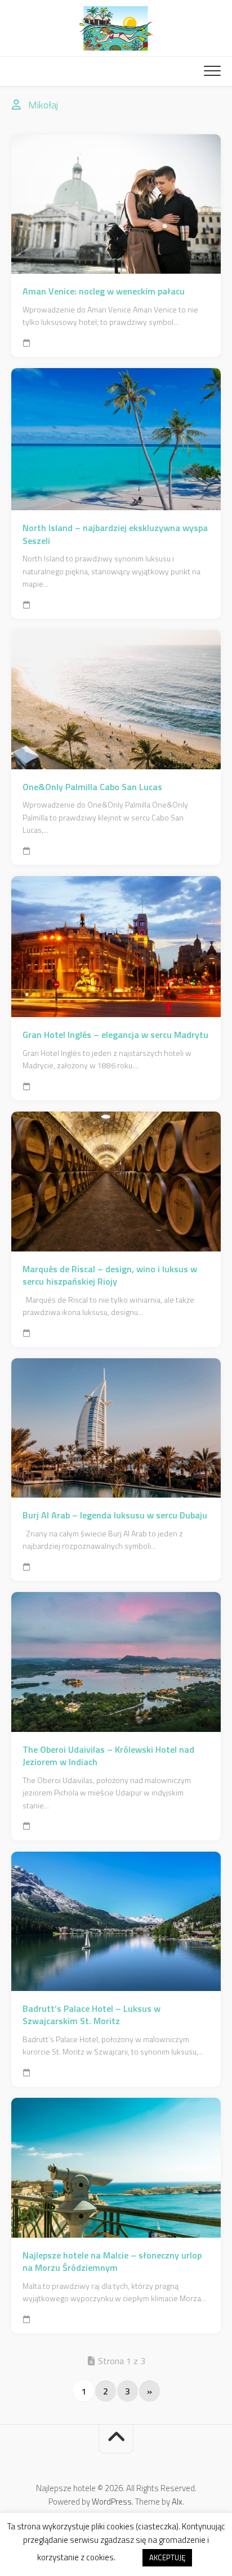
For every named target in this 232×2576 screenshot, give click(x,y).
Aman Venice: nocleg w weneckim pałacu (104, 291)
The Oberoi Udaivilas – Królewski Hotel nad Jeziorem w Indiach (108, 1756)
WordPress (112, 2502)
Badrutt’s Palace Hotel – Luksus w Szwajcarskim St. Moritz (92, 2015)
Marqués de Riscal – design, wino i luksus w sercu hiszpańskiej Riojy (110, 1275)
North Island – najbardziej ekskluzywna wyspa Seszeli (115, 534)
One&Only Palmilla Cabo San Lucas (92, 787)
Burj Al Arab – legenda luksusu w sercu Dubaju (115, 1515)
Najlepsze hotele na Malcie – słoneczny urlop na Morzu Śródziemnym (112, 2262)
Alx (177, 2502)
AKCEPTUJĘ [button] (167, 2557)
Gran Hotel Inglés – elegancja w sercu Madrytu (115, 1035)
